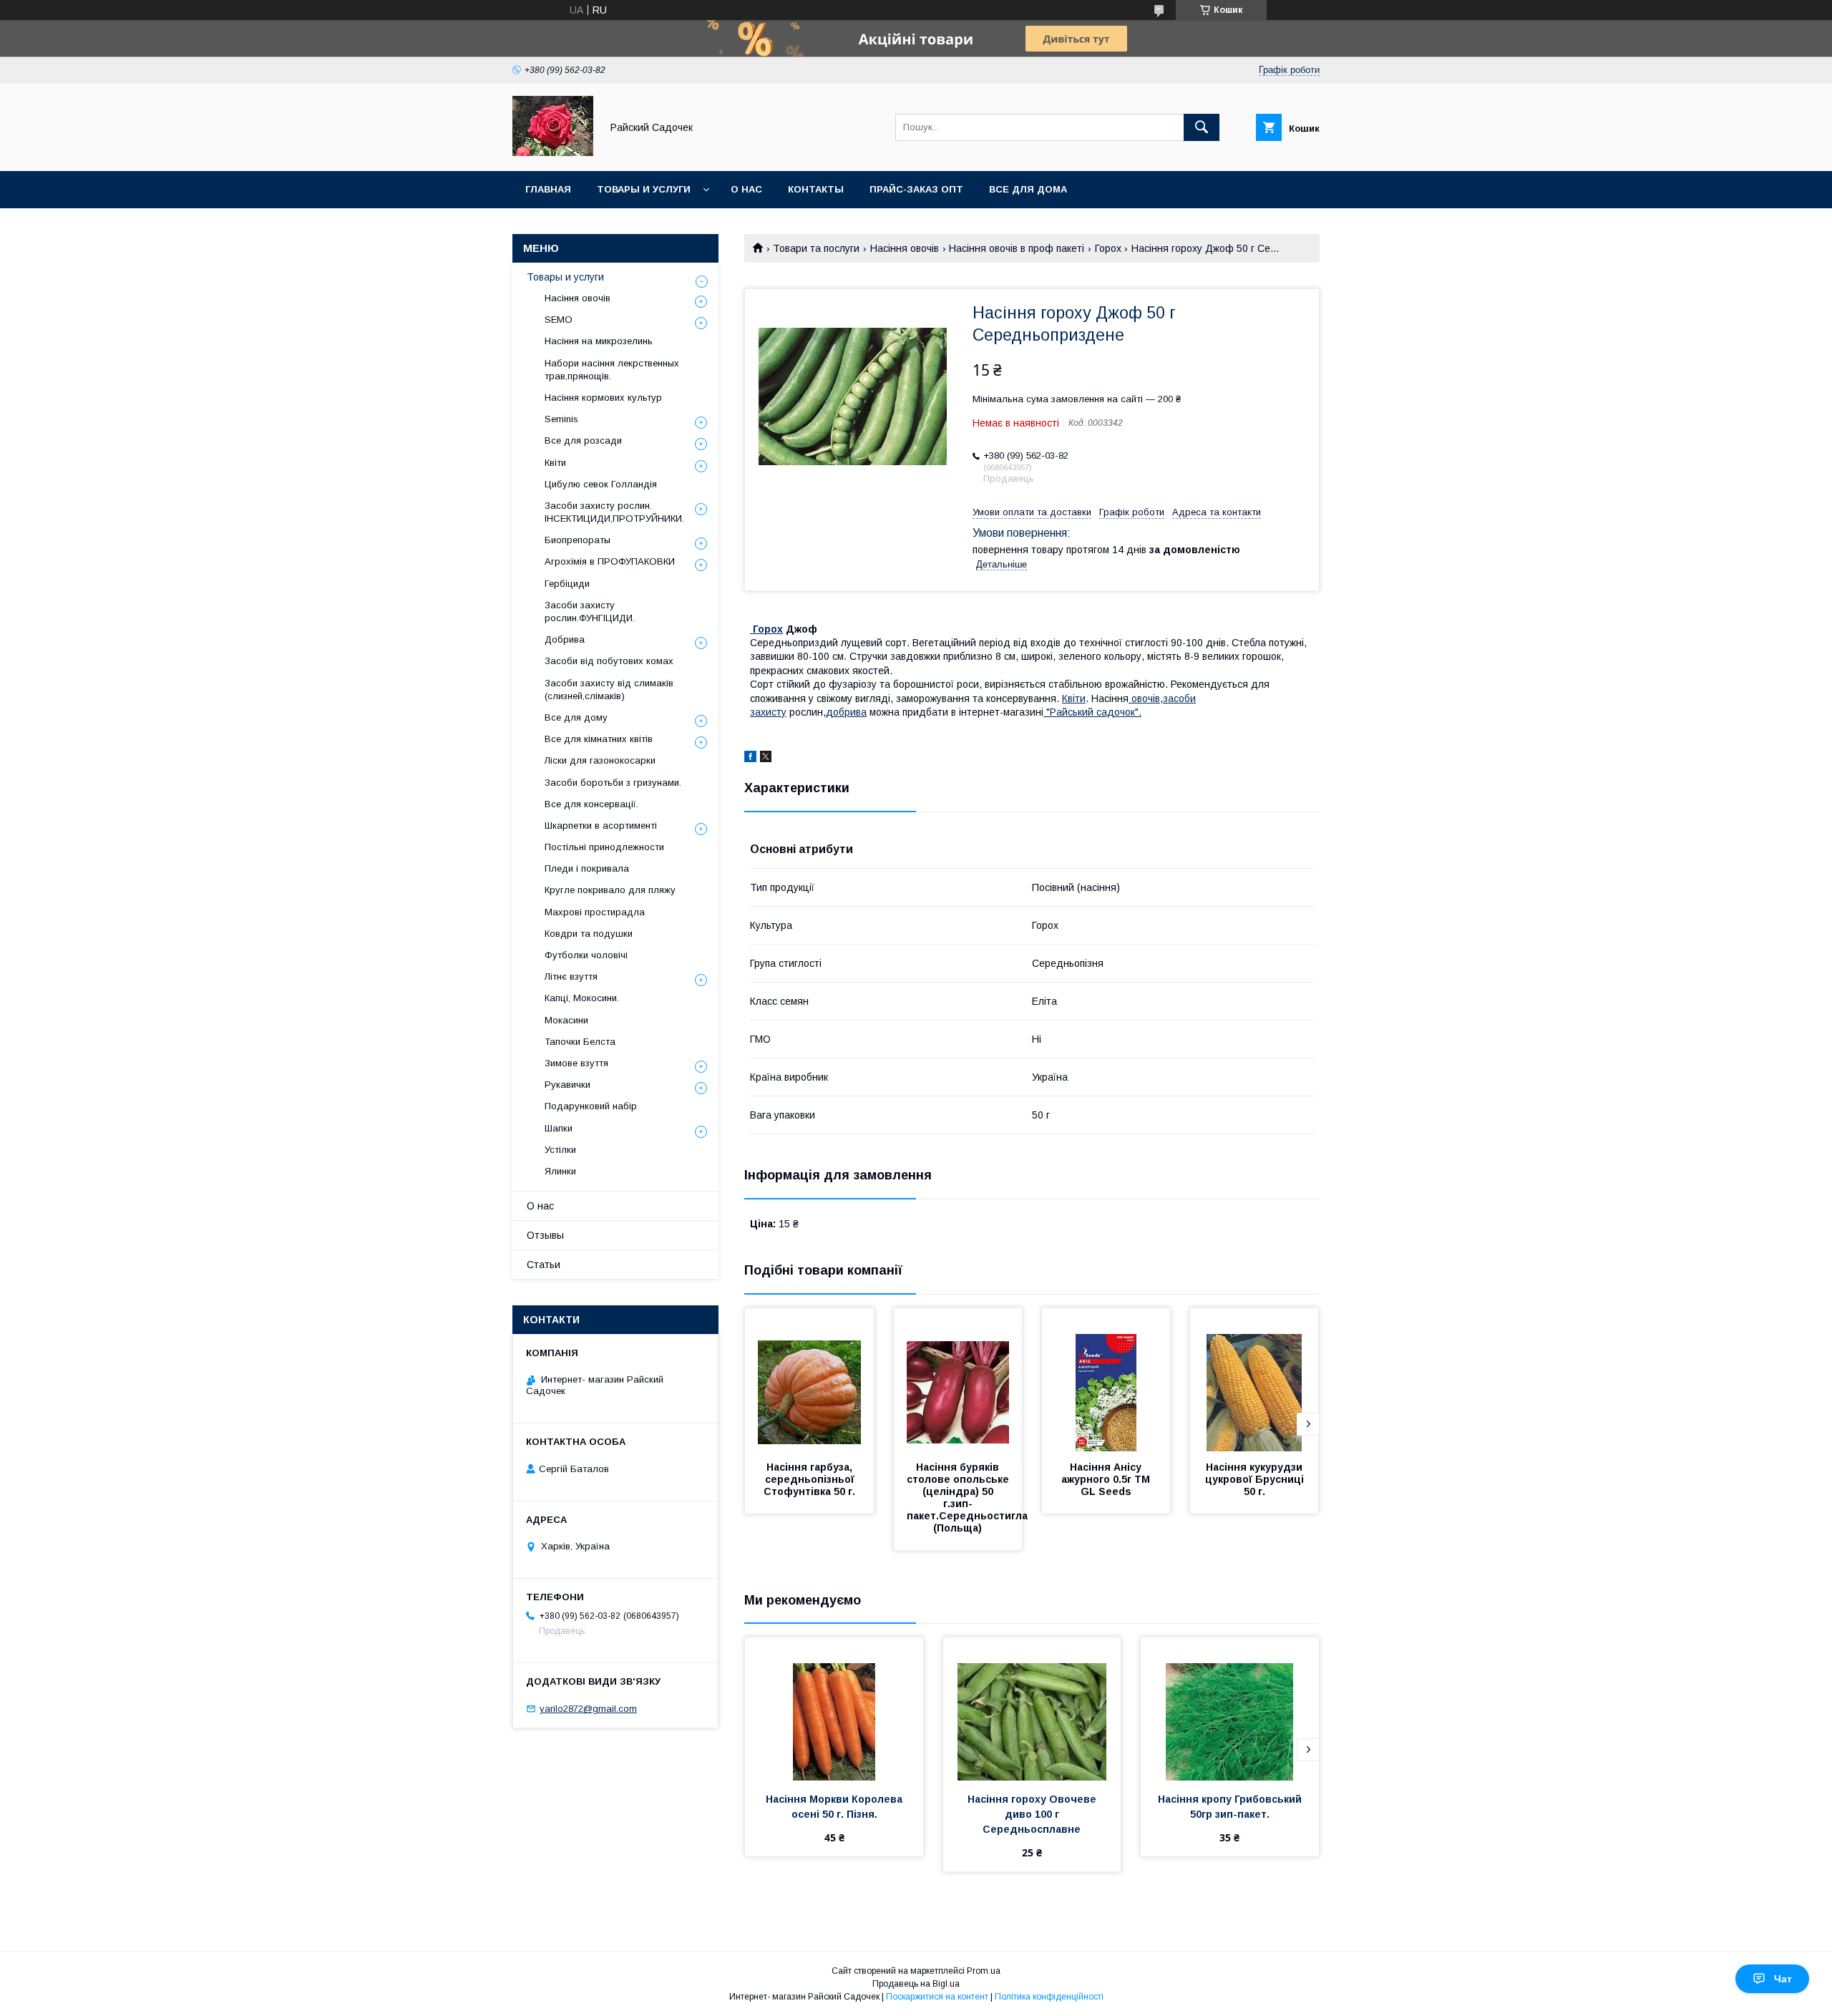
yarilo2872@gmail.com (588, 1709)
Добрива (565, 639)
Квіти (1074, 698)
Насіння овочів (905, 248)
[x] (766, 759)
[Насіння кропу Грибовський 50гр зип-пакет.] (1230, 1709)
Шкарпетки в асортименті (601, 826)
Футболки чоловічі (586, 955)
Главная (548, 189)
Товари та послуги (816, 248)
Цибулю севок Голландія (601, 484)
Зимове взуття (576, 1063)
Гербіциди (567, 584)
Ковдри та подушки (589, 934)
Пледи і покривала (587, 868)
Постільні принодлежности (604, 847)
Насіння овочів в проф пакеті (1017, 248)
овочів (1144, 698)
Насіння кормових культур (603, 398)
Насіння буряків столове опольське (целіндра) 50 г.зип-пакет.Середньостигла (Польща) (970, 1498)
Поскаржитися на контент (937, 1997)
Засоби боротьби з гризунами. (613, 783)
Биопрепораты (578, 540)
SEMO (559, 320)
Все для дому (576, 717)
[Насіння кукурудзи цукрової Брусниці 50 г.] (1254, 1380)
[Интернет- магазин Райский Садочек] (553, 152)
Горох (1108, 248)
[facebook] (750, 759)
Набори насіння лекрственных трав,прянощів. (612, 370)
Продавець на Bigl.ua (916, 1984)
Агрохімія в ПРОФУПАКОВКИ (610, 561)
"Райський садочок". (1092, 712)
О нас (746, 189)
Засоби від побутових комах (609, 661)
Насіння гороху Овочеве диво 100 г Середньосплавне (1033, 1814)
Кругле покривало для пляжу (610, 890)
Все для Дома (1028, 189)
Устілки (560, 1150)
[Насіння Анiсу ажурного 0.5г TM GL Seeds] (1106, 1380)
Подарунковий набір (591, 1106)
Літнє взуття (571, 977)
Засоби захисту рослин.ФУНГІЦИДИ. (590, 612)
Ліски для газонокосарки (600, 760)
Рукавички (567, 1085)
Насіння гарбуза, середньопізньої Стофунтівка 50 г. (810, 1479)
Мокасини (566, 1020)
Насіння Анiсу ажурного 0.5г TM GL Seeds (1107, 1479)
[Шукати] (1202, 127)
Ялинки (560, 1171)
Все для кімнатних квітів (599, 739)
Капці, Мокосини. (582, 998)
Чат (1783, 1979)
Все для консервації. (591, 804)
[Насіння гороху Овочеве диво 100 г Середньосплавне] (1032, 1709)
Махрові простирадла (595, 912)
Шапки (559, 1128)
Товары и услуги (644, 189)
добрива (846, 712)
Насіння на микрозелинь (599, 341)
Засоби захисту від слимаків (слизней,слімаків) (609, 690)
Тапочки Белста (580, 1042)
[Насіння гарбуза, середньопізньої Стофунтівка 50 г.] (809, 1380)
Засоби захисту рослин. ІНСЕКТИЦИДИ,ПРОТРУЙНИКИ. (614, 512)
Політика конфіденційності (1049, 1997)
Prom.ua (984, 1971)
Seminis (561, 419)
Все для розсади (583, 440)
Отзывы (545, 1235)
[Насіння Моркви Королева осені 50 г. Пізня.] (834, 1709)
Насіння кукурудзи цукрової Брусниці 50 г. (1256, 1479)
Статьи (544, 1265)
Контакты (816, 189)
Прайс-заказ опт (916, 189)
